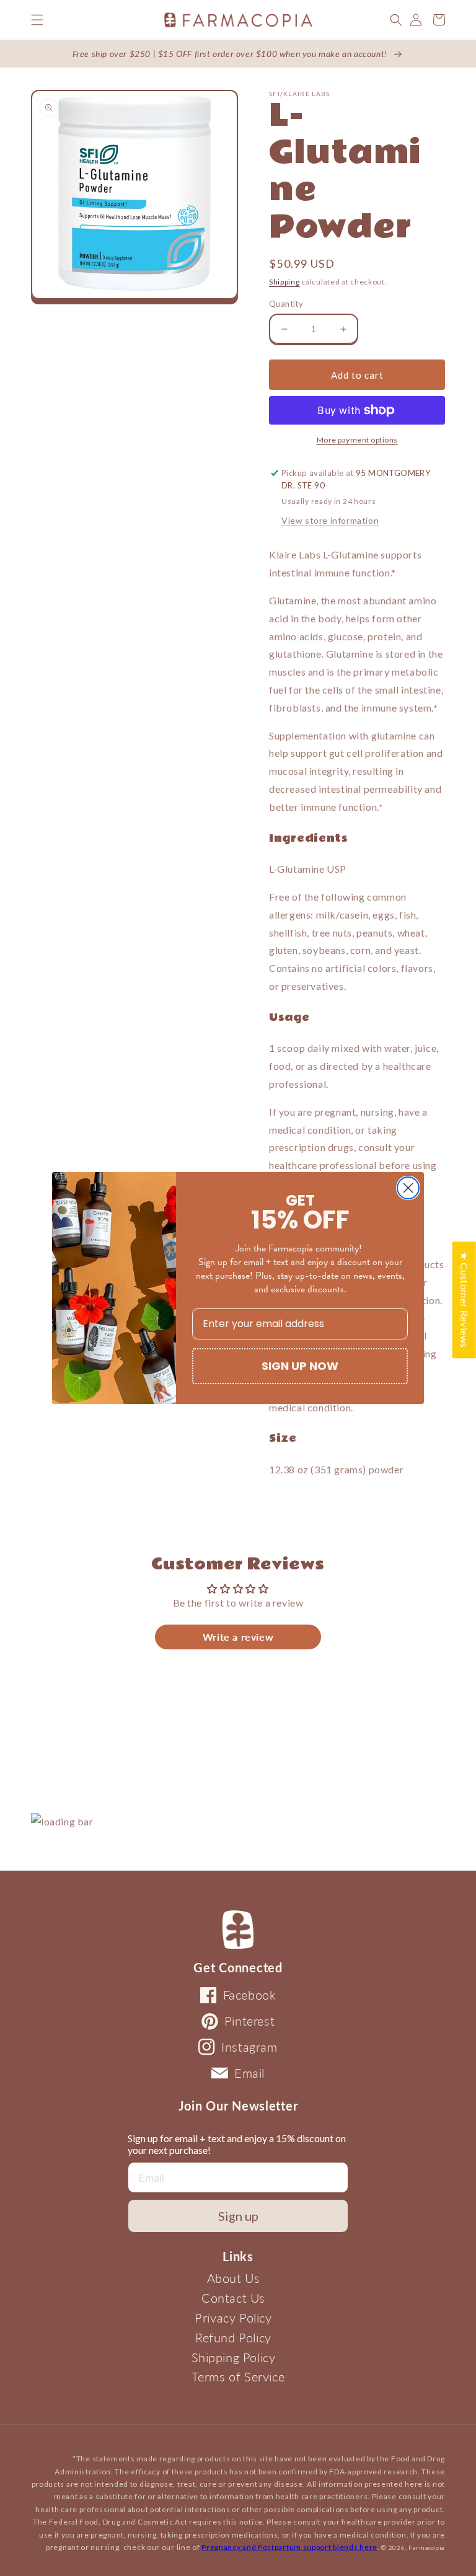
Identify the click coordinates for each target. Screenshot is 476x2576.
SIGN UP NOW (300, 1366)
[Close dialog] (408, 1188)
